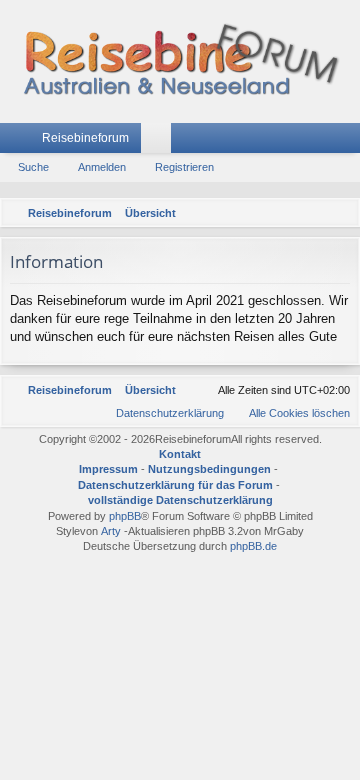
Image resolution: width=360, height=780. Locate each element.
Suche (33, 167)
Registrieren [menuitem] (349, 142)
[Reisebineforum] (180, 61)
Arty (111, 531)
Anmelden (102, 167)
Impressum (108, 469)
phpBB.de (253, 546)
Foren (160, 142)
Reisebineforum (85, 138)
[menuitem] (341, 213)
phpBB (125, 516)
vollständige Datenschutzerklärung (180, 500)
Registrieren (184, 167)
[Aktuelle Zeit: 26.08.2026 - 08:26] (315, 213)
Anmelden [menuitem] (319, 142)
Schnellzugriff (19, 142)
